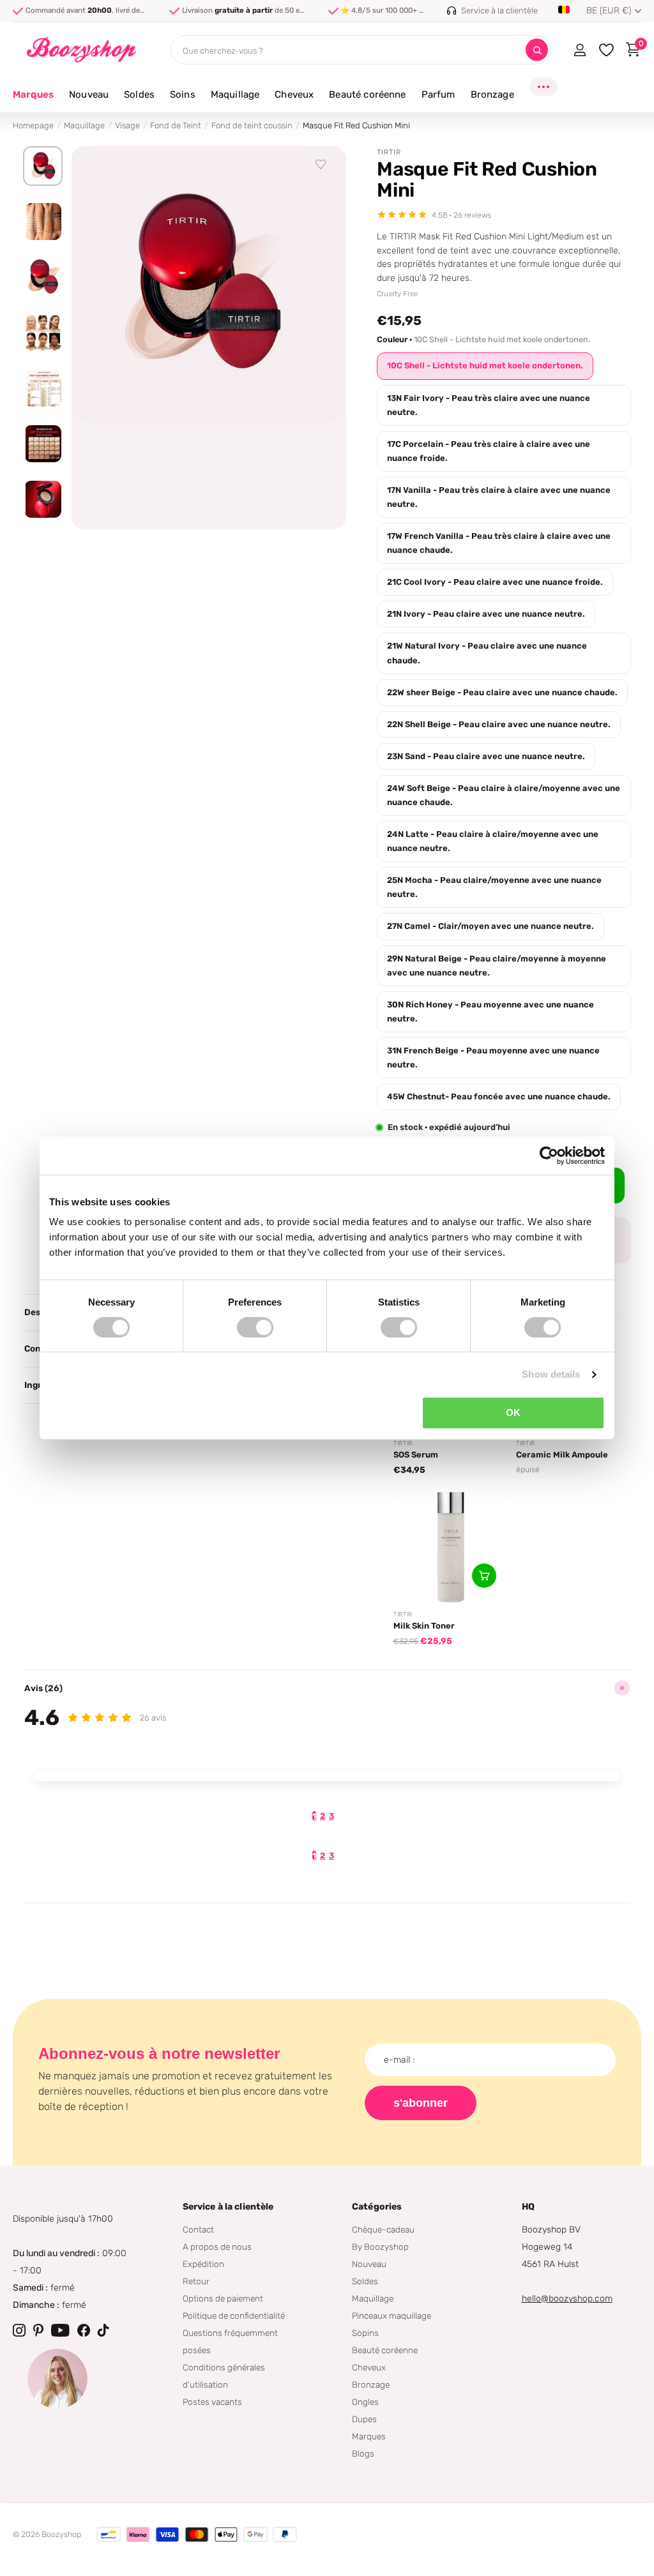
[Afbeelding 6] (43, 444)
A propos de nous (217, 2247)
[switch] (255, 1327)
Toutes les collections (89, 102)
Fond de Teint (176, 125)
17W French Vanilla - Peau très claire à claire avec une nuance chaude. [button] (499, 543)
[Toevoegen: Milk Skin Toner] (484, 1576)
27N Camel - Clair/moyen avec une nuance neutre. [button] (490, 926)
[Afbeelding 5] (43, 388)
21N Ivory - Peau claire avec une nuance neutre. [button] (486, 614)
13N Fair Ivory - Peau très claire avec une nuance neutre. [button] (489, 405)
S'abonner (421, 2103)
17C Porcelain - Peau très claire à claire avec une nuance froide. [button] (489, 451)
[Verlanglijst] (321, 165)
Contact (198, 2229)
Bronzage (371, 2384)
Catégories (377, 2207)
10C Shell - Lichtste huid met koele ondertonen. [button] (485, 365)
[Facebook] (84, 2330)
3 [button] (331, 1816)
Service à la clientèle (228, 2207)
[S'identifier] (580, 50)
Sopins (365, 2333)
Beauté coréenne (385, 2350)
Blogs (363, 2453)
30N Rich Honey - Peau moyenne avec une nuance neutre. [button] (490, 1012)
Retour (196, 2281)
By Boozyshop (380, 2247)
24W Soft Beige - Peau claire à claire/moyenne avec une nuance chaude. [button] (504, 795)
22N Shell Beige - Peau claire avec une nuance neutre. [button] (499, 724)
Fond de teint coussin (252, 125)
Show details (551, 1374)
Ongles (365, 2402)
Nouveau (369, 2264)
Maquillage (84, 125)
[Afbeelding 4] (43, 333)
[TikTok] (103, 2330)
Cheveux (369, 2367)
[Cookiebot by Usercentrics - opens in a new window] (549, 1156)
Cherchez (537, 50)
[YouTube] (60, 2330)
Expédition (203, 2264)
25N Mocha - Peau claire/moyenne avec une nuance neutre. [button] (494, 887)
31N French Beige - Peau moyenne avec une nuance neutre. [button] (493, 1058)
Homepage (33, 125)
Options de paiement (223, 2298)
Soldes (365, 2281)
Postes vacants (212, 2402)
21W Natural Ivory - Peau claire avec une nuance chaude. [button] (487, 653)
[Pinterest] (38, 2330)
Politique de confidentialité (234, 2316)
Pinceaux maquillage (392, 2316)
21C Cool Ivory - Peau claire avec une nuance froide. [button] (495, 582)
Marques (33, 94)
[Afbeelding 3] (43, 277)
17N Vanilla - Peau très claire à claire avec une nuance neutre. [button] (499, 497)
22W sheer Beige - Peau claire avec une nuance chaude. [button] (502, 692)
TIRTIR (389, 152)
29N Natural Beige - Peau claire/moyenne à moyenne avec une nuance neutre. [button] (497, 966)
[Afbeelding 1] (43, 166)
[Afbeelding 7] (43, 499)
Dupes (364, 2419)
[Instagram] (19, 2330)
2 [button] (323, 1816)
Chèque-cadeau (383, 2229)
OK (513, 1412)
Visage (127, 125)
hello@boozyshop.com (567, 2299)
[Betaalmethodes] (109, 2535)
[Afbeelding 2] (43, 222)
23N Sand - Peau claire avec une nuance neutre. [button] (486, 756)
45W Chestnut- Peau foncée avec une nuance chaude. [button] (499, 1096)
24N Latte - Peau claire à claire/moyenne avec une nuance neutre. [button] (493, 841)
